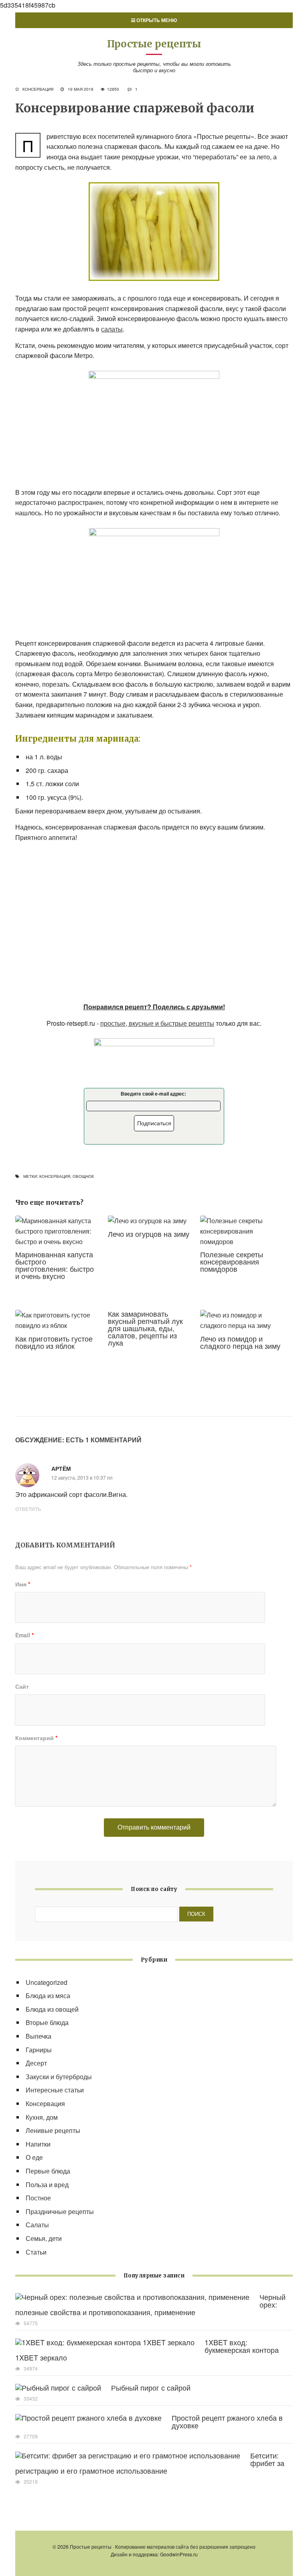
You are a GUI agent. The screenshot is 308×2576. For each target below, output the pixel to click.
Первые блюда (48, 2171)
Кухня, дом (42, 2117)
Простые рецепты (154, 44)
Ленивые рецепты (53, 2130)
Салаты (37, 2225)
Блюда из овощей (52, 2009)
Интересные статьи (55, 2090)
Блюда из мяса (48, 1996)
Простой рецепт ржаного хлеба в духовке (227, 2421)
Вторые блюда (47, 2022)
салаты (112, 329)
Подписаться (154, 1123)
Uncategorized (47, 1982)
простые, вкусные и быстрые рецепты (157, 1023)
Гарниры (39, 2050)
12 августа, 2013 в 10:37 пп (82, 1477)
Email (24, 1635)
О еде (34, 2157)
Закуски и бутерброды (59, 2077)
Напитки (38, 2144)
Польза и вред (47, 2185)
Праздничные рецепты (60, 2211)
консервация (55, 1176)
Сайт (22, 1686)
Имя (23, 1584)
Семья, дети (44, 2238)
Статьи (36, 2252)
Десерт (36, 2063)
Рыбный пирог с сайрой (151, 2387)
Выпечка (38, 2036)
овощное (83, 1176)
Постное (38, 2198)
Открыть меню (156, 20)
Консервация (38, 89)
